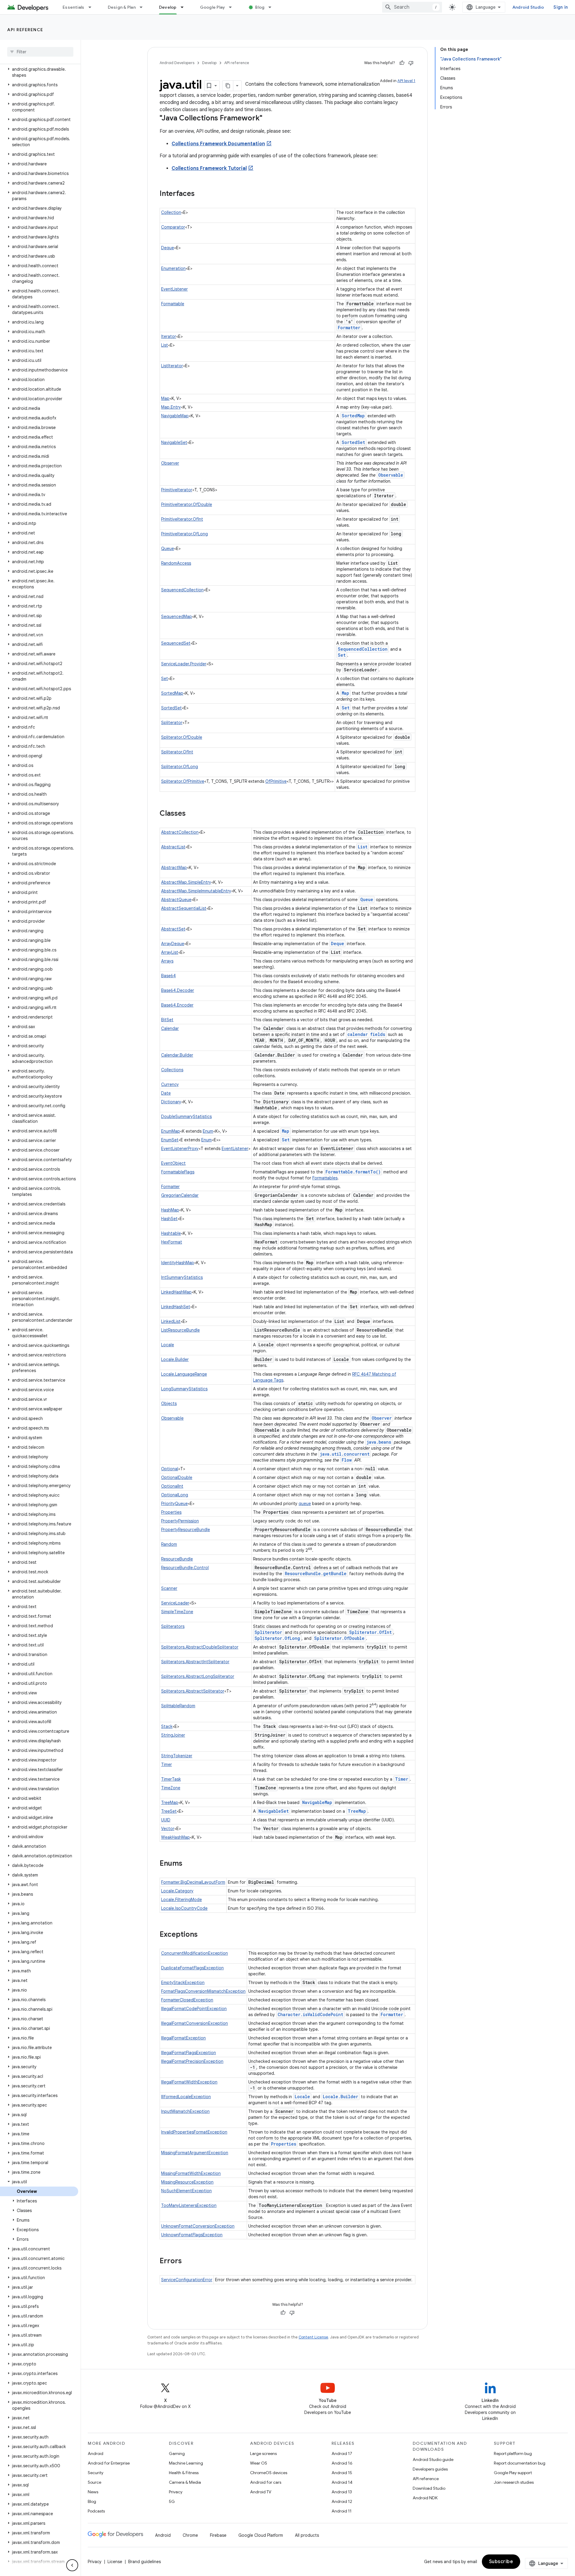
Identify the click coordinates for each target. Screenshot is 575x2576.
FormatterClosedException (187, 2000)
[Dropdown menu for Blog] (273, 7)
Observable (391, 475)
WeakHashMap (175, 1837)
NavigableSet (174, 442)
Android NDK (425, 2498)
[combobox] (412, 7)
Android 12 (342, 2501)
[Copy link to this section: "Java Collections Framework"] (268, 119)
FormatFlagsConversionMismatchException (203, 1991)
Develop (168, 7)
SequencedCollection (182, 590)
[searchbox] (40, 52)
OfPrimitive (276, 781)
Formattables (325, 1178)
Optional (170, 1469)
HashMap (170, 1210)
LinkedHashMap (176, 1292)
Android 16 (342, 2463)
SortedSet (353, 442)
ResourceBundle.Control (185, 1568)
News (93, 2492)
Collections (172, 1070)
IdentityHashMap (178, 1263)
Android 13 (342, 2492)
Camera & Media (185, 2482)
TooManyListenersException (189, 2205)
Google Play (213, 7)
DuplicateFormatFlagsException (192, 1968)
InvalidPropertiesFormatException (194, 2132)
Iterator (169, 336)
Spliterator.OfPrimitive (183, 781)
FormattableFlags (178, 1172)
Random (169, 1544)
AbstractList (173, 847)
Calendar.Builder (177, 1055)
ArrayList (170, 952)
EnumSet (170, 1140)
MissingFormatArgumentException (195, 2153)
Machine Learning (186, 2463)
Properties (171, 1512)
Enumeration (173, 268)
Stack (167, 1726)
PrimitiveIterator (177, 490)
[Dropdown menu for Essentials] (93, 7)
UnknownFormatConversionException (198, 2226)
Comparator (173, 227)
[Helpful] (402, 63)
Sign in (561, 7)
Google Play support (513, 2473)
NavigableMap (175, 416)
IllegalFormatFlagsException (189, 2053)
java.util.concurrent (345, 1454)
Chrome (190, 2535)
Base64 (168, 976)
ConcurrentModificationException (195, 1953)
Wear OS (259, 2463)
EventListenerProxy (180, 1149)
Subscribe (501, 2562)
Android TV (261, 2492)
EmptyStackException (183, 1983)
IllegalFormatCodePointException (194, 2009)
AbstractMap (174, 868)
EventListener (174, 289)
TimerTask (171, 1779)
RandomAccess (176, 563)
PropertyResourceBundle (186, 1530)
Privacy (176, 2492)
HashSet (169, 1219)
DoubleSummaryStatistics (186, 1116)
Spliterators (173, 1626)
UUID (166, 1820)
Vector (168, 1829)
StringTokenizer (177, 1756)
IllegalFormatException (183, 2038)
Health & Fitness (184, 2473)
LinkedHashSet (176, 1307)
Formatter (349, 328)
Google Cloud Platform (261, 2535)
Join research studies (514, 2482)
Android (96, 2453)
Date (166, 1093)
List (165, 345)
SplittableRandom (178, 1706)
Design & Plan (122, 7)
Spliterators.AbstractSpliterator (193, 1691)
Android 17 (342, 2453)
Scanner (169, 1588)
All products (307, 2535)
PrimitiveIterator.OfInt (182, 519)
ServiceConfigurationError (187, 2280)
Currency (170, 1084)
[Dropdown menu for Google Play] (233, 7)
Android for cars (266, 2482)
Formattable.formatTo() (353, 1172)
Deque (168, 248)
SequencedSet (176, 643)
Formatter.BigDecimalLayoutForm (193, 1882)
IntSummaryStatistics (182, 1277)
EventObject (173, 1163)
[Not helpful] (411, 63)
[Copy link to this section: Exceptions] (204, 1935)
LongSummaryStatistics (184, 1389)
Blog (260, 7)
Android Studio (528, 7)
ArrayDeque (173, 944)
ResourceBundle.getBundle (316, 1573)
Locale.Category (177, 1891)
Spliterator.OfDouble (182, 737)
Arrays (167, 961)
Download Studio (429, 2488)
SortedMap (353, 416)
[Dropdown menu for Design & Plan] (144, 7)
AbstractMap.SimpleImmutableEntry (196, 891)
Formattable (173, 304)
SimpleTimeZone (177, 1612)
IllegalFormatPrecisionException (192, 2061)
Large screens (263, 2453)
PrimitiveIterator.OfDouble (187, 504)
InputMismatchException (185, 2111)
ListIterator (172, 366)
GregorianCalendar (180, 1195)
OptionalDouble (177, 1477)
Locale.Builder (175, 1359)
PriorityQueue (174, 1504)
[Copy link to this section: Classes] (192, 814)
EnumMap (171, 1131)
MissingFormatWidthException (191, 2173)
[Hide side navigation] (72, 2565)
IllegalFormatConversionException (195, 2023)
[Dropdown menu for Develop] (185, 7)
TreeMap (170, 1803)
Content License (313, 2337)
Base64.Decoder (178, 990)
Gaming (177, 2453)
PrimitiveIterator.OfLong (184, 534)
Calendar (170, 1028)
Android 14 (342, 2482)
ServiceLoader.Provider (184, 664)
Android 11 (342, 2511)
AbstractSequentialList (184, 908)
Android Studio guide (433, 2459)
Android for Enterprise (109, 2463)
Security (96, 2473)
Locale (168, 1345)
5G (172, 2501)
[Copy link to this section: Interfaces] (201, 194)
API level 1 (406, 81)
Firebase (218, 2535)
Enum (208, 1131)
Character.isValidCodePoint (310, 2014)
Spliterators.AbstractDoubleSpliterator (200, 1647)
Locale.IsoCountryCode (184, 1908)
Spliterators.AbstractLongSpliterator (198, 1676)
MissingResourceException (187, 2182)
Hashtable (171, 1233)
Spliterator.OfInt (177, 752)
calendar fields (366, 1034)
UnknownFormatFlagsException (192, 2235)
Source (94, 2482)
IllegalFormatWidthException (189, 2082)
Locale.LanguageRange (184, 1374)
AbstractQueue (176, 900)
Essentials (74, 7)
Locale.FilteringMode (181, 1900)
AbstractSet (173, 929)
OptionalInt (172, 1486)
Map (165, 398)
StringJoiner (173, 1735)
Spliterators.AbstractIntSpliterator (195, 1662)
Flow (347, 1460)
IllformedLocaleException (186, 2097)
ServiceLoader (175, 1603)
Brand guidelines (144, 2562)
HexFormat (172, 1242)
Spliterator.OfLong (180, 767)
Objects (169, 1403)
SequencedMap (177, 617)
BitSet (167, 1020)
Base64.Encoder (177, 1005)
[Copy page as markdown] (228, 86)
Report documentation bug (520, 2463)
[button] (39, 72)
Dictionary (171, 1102)
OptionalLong (175, 1495)
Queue (168, 549)
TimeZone (171, 1788)
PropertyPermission (180, 1521)
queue (305, 1504)
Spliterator (172, 723)
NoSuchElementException (186, 2191)
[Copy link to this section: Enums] (188, 1864)
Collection (171, 212)
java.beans (379, 1442)
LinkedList (171, 1321)
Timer (167, 1764)
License (115, 2562)
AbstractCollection (180, 832)
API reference (25, 30)
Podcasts (96, 2511)
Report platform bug (513, 2453)
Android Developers (177, 63)
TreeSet (169, 1811)
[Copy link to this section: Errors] (188, 2261)
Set (342, 655)
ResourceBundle (177, 1559)
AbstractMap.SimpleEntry (186, 882)
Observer (170, 463)
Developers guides (430, 2469)
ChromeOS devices (269, 2473)
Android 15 (342, 2473)
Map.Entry (171, 407)
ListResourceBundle (180, 1330)
